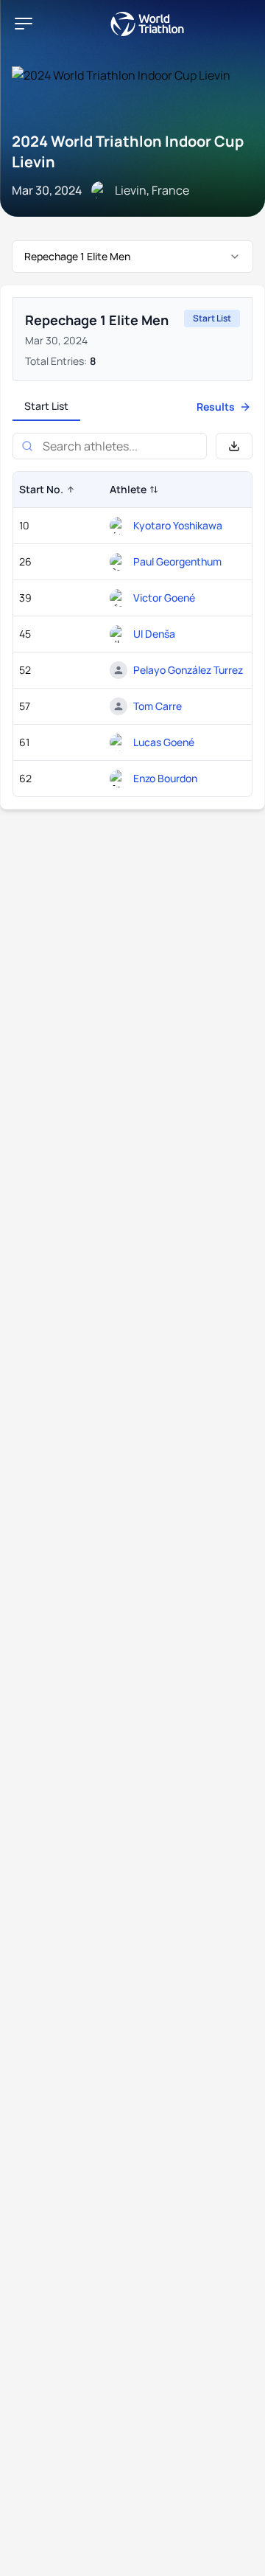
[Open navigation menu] (24, 24)
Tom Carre (158, 706)
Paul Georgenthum (177, 561)
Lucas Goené (164, 742)
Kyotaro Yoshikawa (178, 525)
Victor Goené (164, 598)
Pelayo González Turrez (188, 670)
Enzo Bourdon (165, 778)
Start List (46, 406)
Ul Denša (154, 634)
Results (216, 407)
